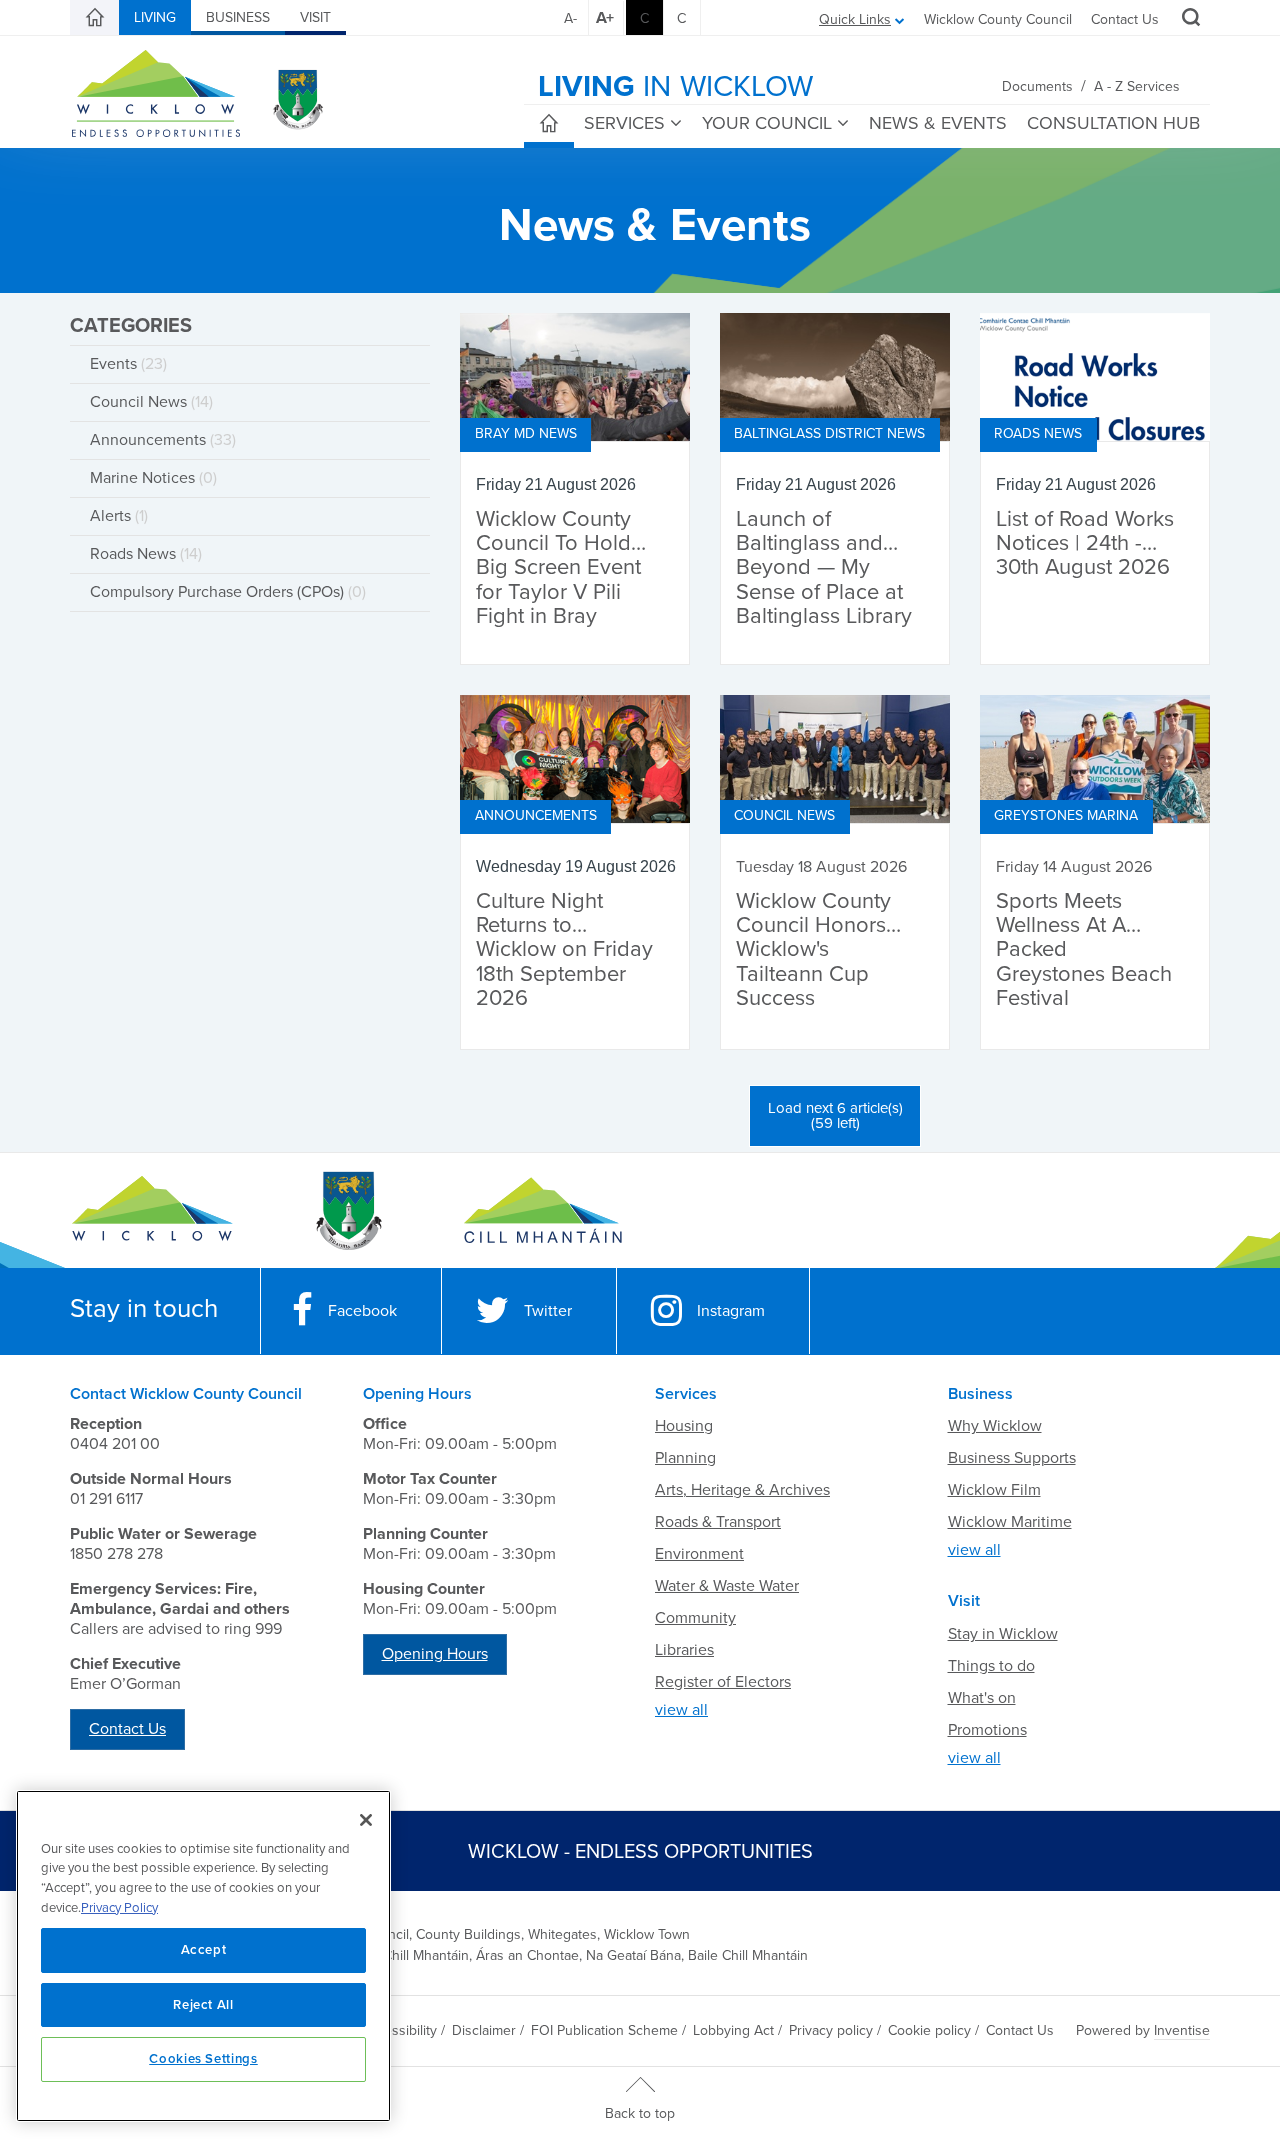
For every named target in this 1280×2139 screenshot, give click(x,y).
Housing (684, 1426)
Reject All (203, 2005)
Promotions (987, 1730)
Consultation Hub (1113, 123)
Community (695, 1618)
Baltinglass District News (829, 433)
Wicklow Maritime (1010, 1522)
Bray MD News (526, 433)
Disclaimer (484, 2030)
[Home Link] (95, 18)
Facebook (362, 1311)
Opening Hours (435, 1654)
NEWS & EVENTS (938, 123)
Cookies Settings (203, 2059)
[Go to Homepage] (152, 1211)
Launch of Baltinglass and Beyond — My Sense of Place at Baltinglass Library (824, 568)
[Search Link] (1188, 20)
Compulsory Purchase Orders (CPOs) (228, 592)
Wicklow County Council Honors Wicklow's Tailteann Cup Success (813, 950)
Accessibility (399, 2030)
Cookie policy (929, 2030)
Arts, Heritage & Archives (742, 1490)
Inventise (1182, 2030)
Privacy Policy (119, 1908)
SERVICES (624, 123)
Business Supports (1012, 1458)
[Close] (366, 1820)
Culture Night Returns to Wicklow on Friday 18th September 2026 (564, 950)
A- (570, 18)
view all (681, 1710)
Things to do (991, 1666)
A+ (605, 18)
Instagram (731, 1311)
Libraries (684, 1650)
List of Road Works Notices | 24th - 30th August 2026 (1085, 543)
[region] (203, 1956)
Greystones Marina (1066, 815)
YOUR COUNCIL (767, 123)
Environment (699, 1554)
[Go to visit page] (347, 1211)
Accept (204, 1950)
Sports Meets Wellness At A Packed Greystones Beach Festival (1084, 950)
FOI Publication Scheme (604, 2030)
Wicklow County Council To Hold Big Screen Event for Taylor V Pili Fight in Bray (558, 568)
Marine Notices (153, 478)
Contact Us (1125, 19)
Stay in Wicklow (1003, 1634)
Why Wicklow (995, 1426)
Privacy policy (831, 2030)
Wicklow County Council (998, 19)
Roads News (146, 554)
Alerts (119, 516)
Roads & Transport (718, 1522)
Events (128, 364)
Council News (151, 402)
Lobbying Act (733, 2030)
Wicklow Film (994, 1490)
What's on (982, 1698)
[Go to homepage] (542, 1211)
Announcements (163, 440)
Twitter (548, 1311)
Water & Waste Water (727, 1586)
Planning (685, 1458)
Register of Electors (723, 1682)
